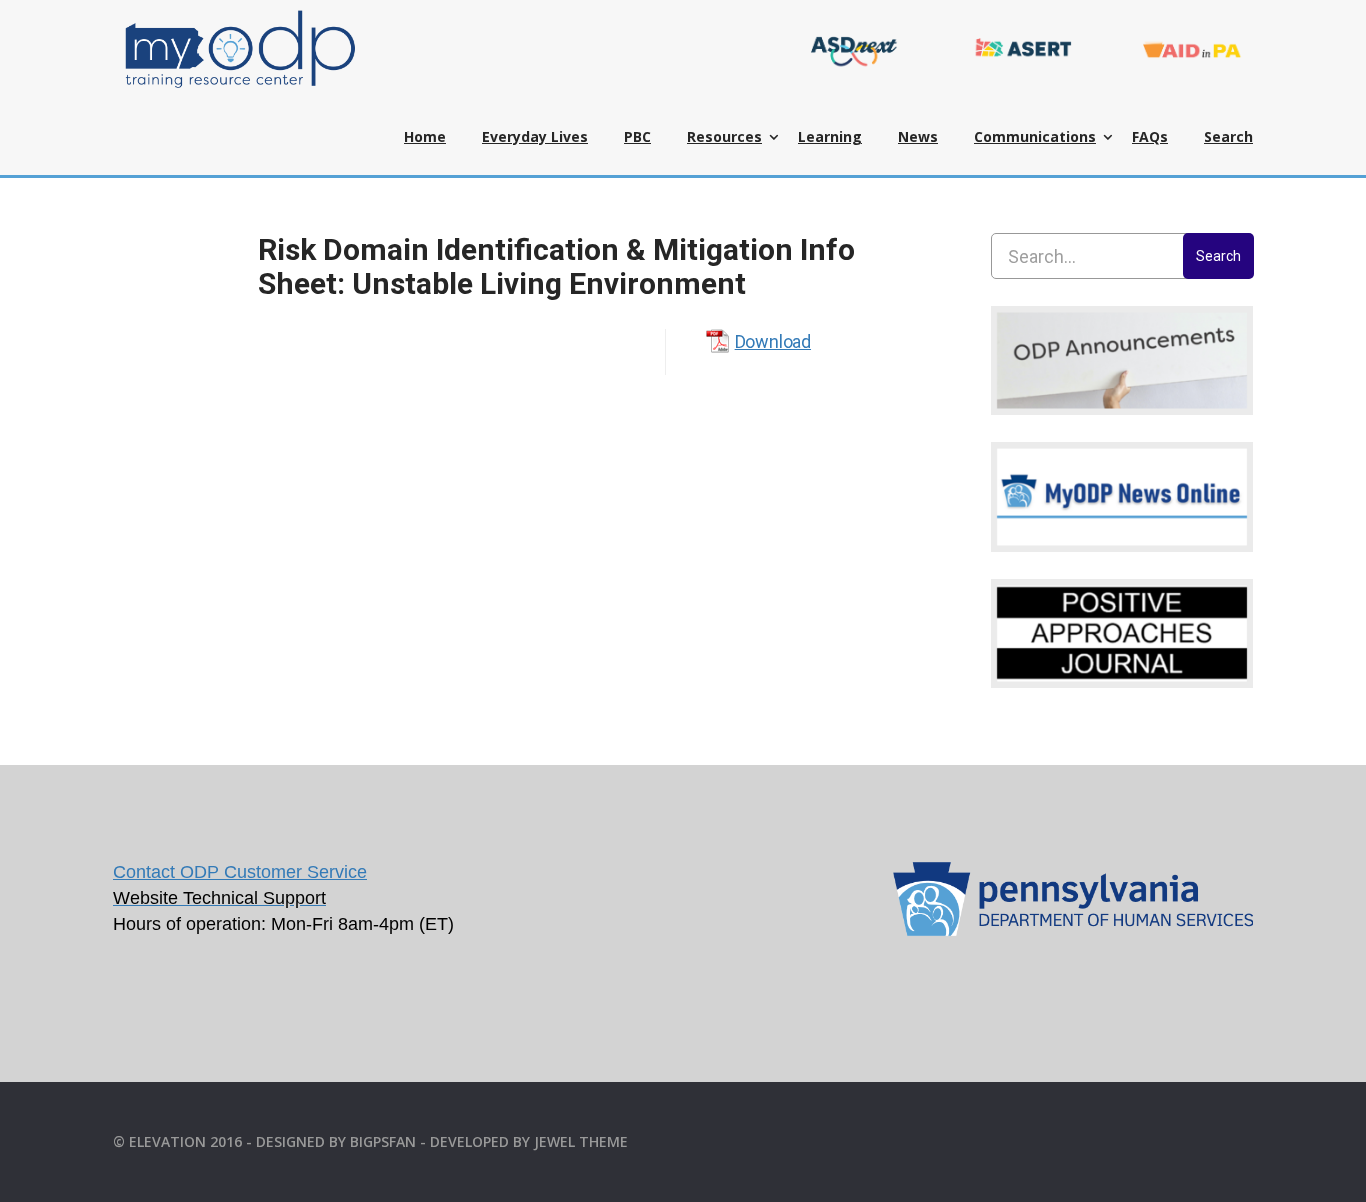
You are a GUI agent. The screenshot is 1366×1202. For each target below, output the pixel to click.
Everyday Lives (535, 136)
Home (425, 136)
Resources (724, 136)
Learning (830, 136)
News (918, 136)
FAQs (1150, 136)
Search (1228, 136)
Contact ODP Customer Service (240, 872)
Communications (1035, 136)
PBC (637, 136)
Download (773, 341)
